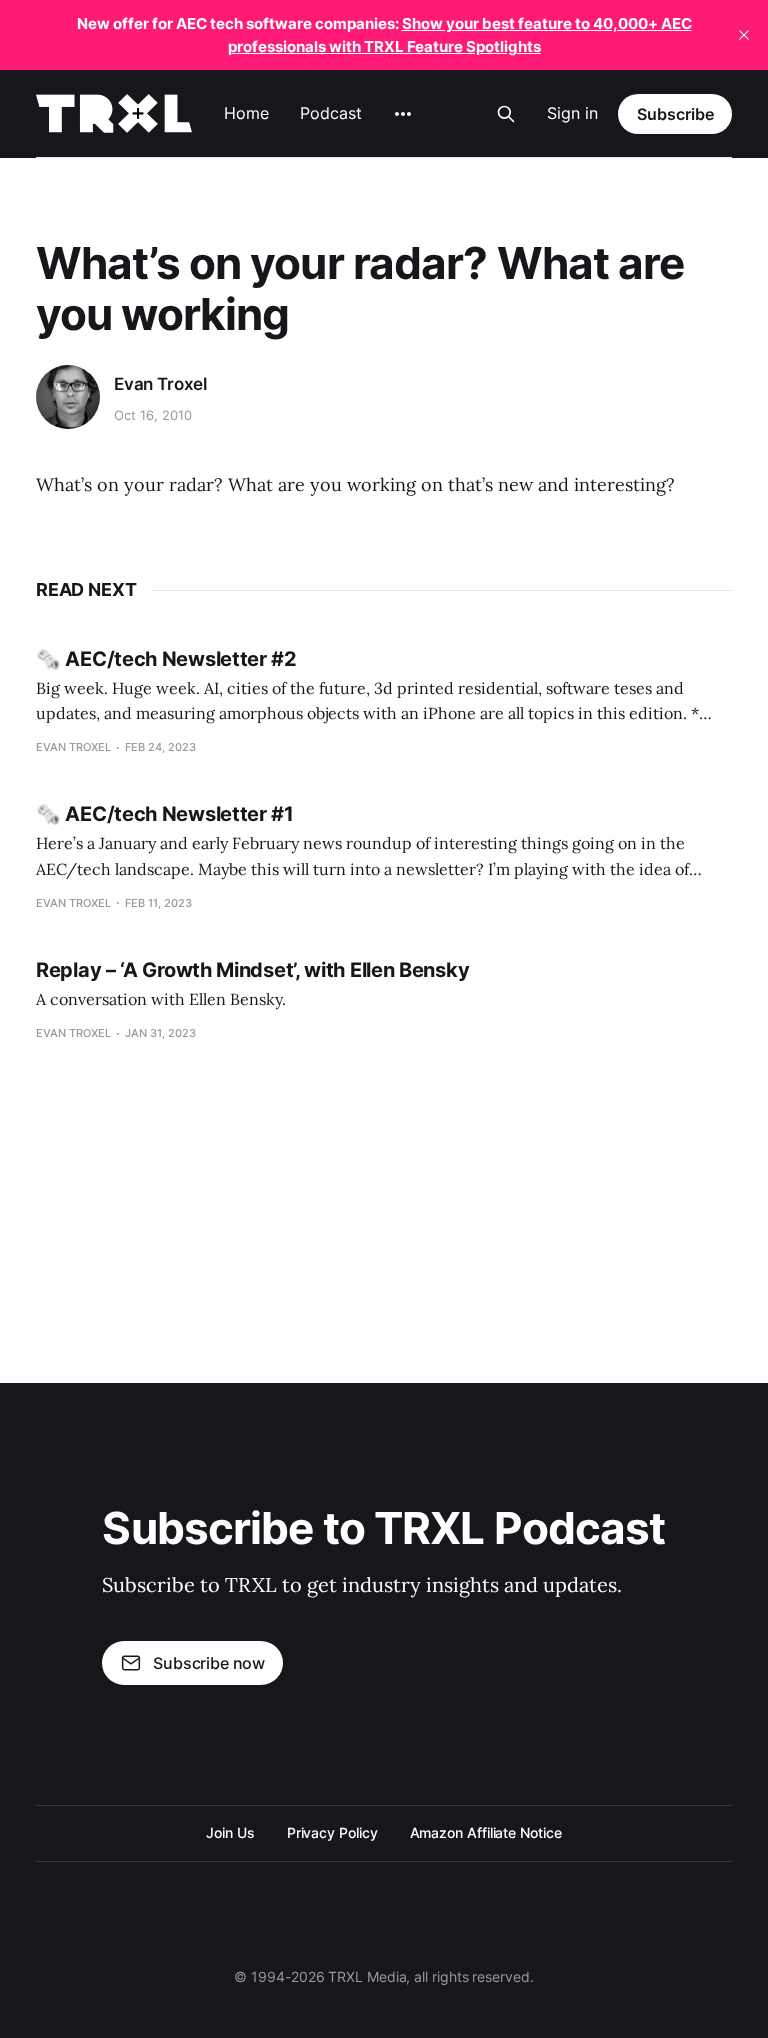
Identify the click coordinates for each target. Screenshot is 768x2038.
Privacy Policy (332, 1832)
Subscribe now (209, 1663)
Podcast (330, 113)
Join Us (230, 1832)
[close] (744, 35)
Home (246, 113)
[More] (403, 114)
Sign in (572, 113)
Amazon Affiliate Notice (486, 1832)
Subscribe (675, 114)
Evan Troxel (160, 384)
